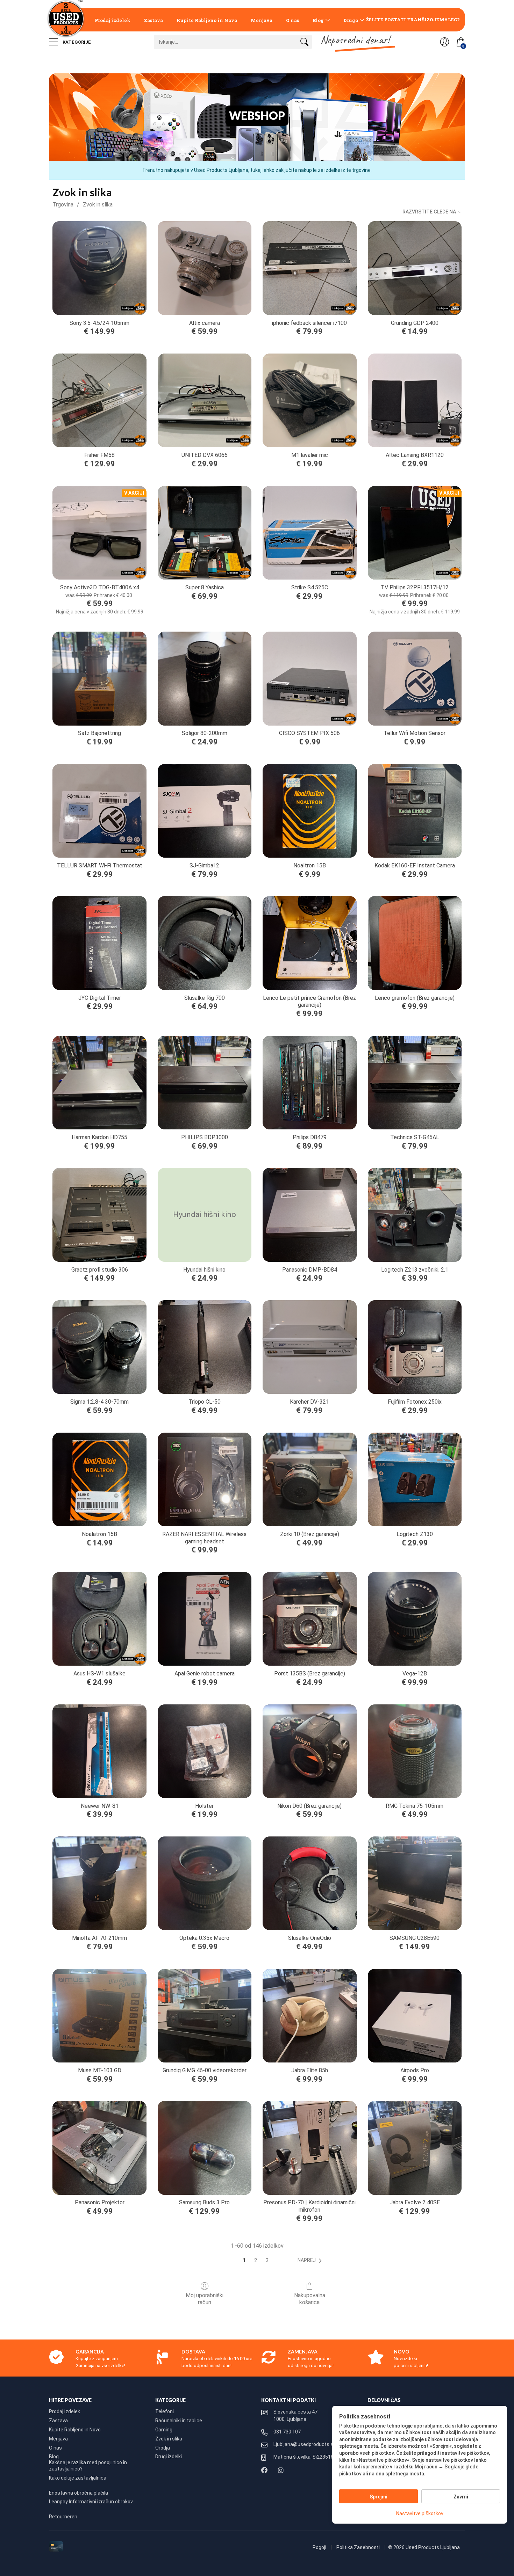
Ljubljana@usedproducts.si (304, 2444)
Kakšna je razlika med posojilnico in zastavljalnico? (88, 2466)
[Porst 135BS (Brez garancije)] (309, 1619)
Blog (318, 20)
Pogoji (320, 2547)
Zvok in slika (98, 205)
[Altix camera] (205, 268)
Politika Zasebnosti (359, 2547)
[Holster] (205, 1751)
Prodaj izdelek (113, 20)
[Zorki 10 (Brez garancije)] (309, 1479)
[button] (311, 2261)
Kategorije (76, 42)
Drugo (351, 20)
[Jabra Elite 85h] (309, 2016)
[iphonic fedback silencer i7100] (309, 268)
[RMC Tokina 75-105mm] (415, 1751)
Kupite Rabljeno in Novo (207, 20)
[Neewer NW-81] (99, 1751)
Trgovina (63, 205)
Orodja (163, 2448)
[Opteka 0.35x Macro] (205, 1883)
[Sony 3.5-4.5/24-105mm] (99, 268)
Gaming (164, 2430)
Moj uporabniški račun (205, 2299)
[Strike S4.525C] (309, 533)
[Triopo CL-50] (205, 1347)
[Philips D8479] (309, 1083)
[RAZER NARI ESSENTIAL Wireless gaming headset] (205, 1479)
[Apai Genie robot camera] (205, 1619)
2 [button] (256, 2260)
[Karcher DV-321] (309, 1347)
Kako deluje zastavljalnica (78, 2478)
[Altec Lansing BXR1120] (415, 400)
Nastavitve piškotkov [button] (420, 2513)
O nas (292, 20)
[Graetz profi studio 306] (99, 1215)
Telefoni (165, 2411)
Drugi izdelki (169, 2457)
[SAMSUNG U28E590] (415, 1883)
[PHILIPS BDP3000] (205, 1083)
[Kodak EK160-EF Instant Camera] (415, 811)
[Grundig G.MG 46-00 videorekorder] (205, 2016)
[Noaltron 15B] (309, 811)
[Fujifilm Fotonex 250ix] (415, 1347)
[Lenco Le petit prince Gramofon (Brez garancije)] (309, 943)
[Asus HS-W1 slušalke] (99, 1619)
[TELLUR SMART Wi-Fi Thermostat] (99, 811)
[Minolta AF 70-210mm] (99, 1883)
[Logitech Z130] (415, 1479)
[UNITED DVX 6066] (205, 400)
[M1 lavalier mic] (309, 400)
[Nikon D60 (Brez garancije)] (309, 1751)
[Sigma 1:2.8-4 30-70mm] (99, 1347)
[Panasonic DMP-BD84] (309, 1215)
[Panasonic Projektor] (99, 2148)
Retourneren (63, 2517)
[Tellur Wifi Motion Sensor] (415, 678)
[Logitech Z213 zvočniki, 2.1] (415, 1215)
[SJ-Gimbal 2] (205, 811)
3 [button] (267, 2260)
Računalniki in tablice (179, 2421)
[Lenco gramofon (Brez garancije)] (415, 943)
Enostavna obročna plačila (78, 2493)
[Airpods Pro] (415, 2016)
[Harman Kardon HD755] (99, 1083)
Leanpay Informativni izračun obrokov (91, 2502)
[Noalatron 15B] (99, 1479)
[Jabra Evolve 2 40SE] (415, 2148)
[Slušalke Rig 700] (205, 943)
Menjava (262, 20)
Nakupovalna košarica (310, 2299)
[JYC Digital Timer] (99, 943)
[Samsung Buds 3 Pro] (205, 2148)
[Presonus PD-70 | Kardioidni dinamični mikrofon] (309, 2148)
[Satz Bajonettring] (99, 678)
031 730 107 (287, 2432)
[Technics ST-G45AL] (415, 1083)
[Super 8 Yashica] (205, 533)
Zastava (154, 20)
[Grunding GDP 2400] (415, 268)
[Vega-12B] (415, 1619)
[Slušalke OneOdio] (309, 1883)
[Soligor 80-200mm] (205, 678)
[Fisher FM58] (99, 400)
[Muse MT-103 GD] (99, 2016)
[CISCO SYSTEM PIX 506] (309, 678)
